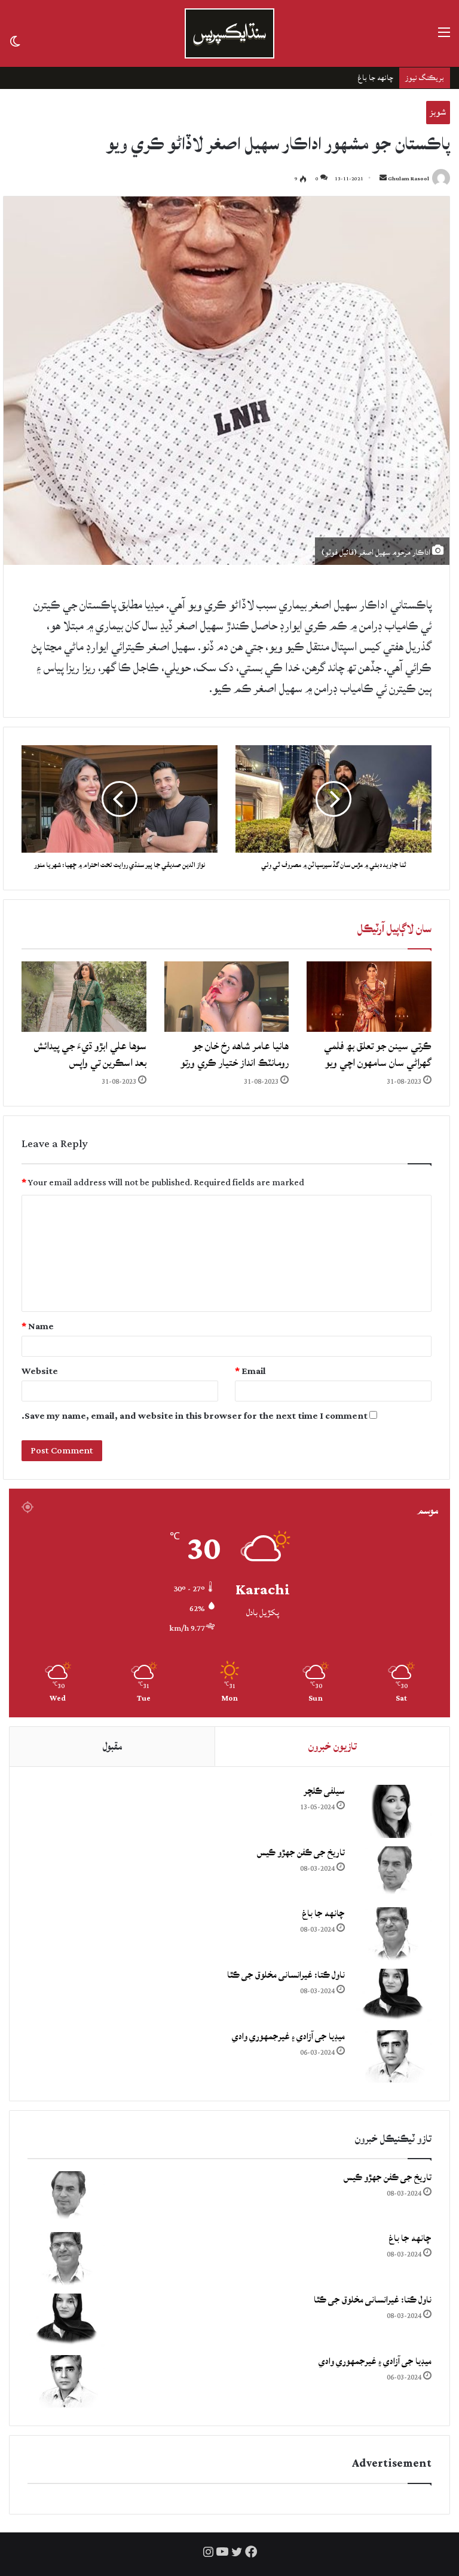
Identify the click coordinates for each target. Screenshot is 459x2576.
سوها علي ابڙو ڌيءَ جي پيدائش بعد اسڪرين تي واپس (90, 1054)
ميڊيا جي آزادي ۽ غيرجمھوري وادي (288, 2036)
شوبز (438, 112)
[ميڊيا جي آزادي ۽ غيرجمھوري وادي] (393, 2057)
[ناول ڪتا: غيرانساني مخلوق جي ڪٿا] (393, 1995)
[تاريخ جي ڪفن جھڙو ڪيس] (393, 1873)
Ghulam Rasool (408, 179)
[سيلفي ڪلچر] (393, 1811)
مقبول (112, 1746)
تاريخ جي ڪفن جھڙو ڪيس (301, 1853)
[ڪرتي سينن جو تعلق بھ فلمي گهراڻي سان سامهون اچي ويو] (369, 997)
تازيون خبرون (333, 1746)
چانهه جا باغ (323, 1913)
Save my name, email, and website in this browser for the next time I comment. (195, 1416)
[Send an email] (383, 179)
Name (38, 1327)
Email (250, 1371)
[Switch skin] (15, 40)
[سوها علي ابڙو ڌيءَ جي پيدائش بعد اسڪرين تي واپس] (84, 997)
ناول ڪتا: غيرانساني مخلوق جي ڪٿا (341, 78)
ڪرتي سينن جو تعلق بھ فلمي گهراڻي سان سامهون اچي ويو (378, 1054)
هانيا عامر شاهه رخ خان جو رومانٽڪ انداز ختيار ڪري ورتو (235, 1054)
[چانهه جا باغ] (393, 1934)
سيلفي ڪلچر (324, 1791)
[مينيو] (444, 38)
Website (40, 1371)
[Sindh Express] (229, 33)
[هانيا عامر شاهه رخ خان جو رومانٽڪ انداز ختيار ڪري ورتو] (227, 997)
